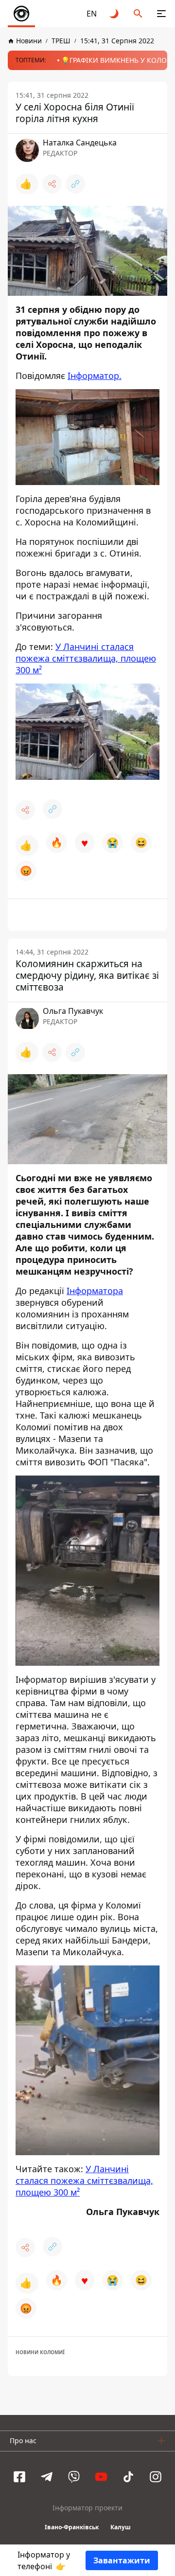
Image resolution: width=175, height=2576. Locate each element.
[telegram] (47, 2477)
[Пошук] (138, 14)
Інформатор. (95, 376)
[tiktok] (128, 2477)
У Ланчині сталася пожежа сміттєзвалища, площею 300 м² (86, 658)
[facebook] (19, 2477)
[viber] (74, 2477)
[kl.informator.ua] (21, 14)
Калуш (121, 2527)
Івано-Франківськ (72, 2527)
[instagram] (156, 2477)
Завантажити (122, 2560)
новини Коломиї (40, 2352)
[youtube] (101, 2477)
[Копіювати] (75, 184)
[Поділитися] (52, 184)
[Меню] (161, 14)
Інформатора (95, 1291)
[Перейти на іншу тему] (115, 14)
